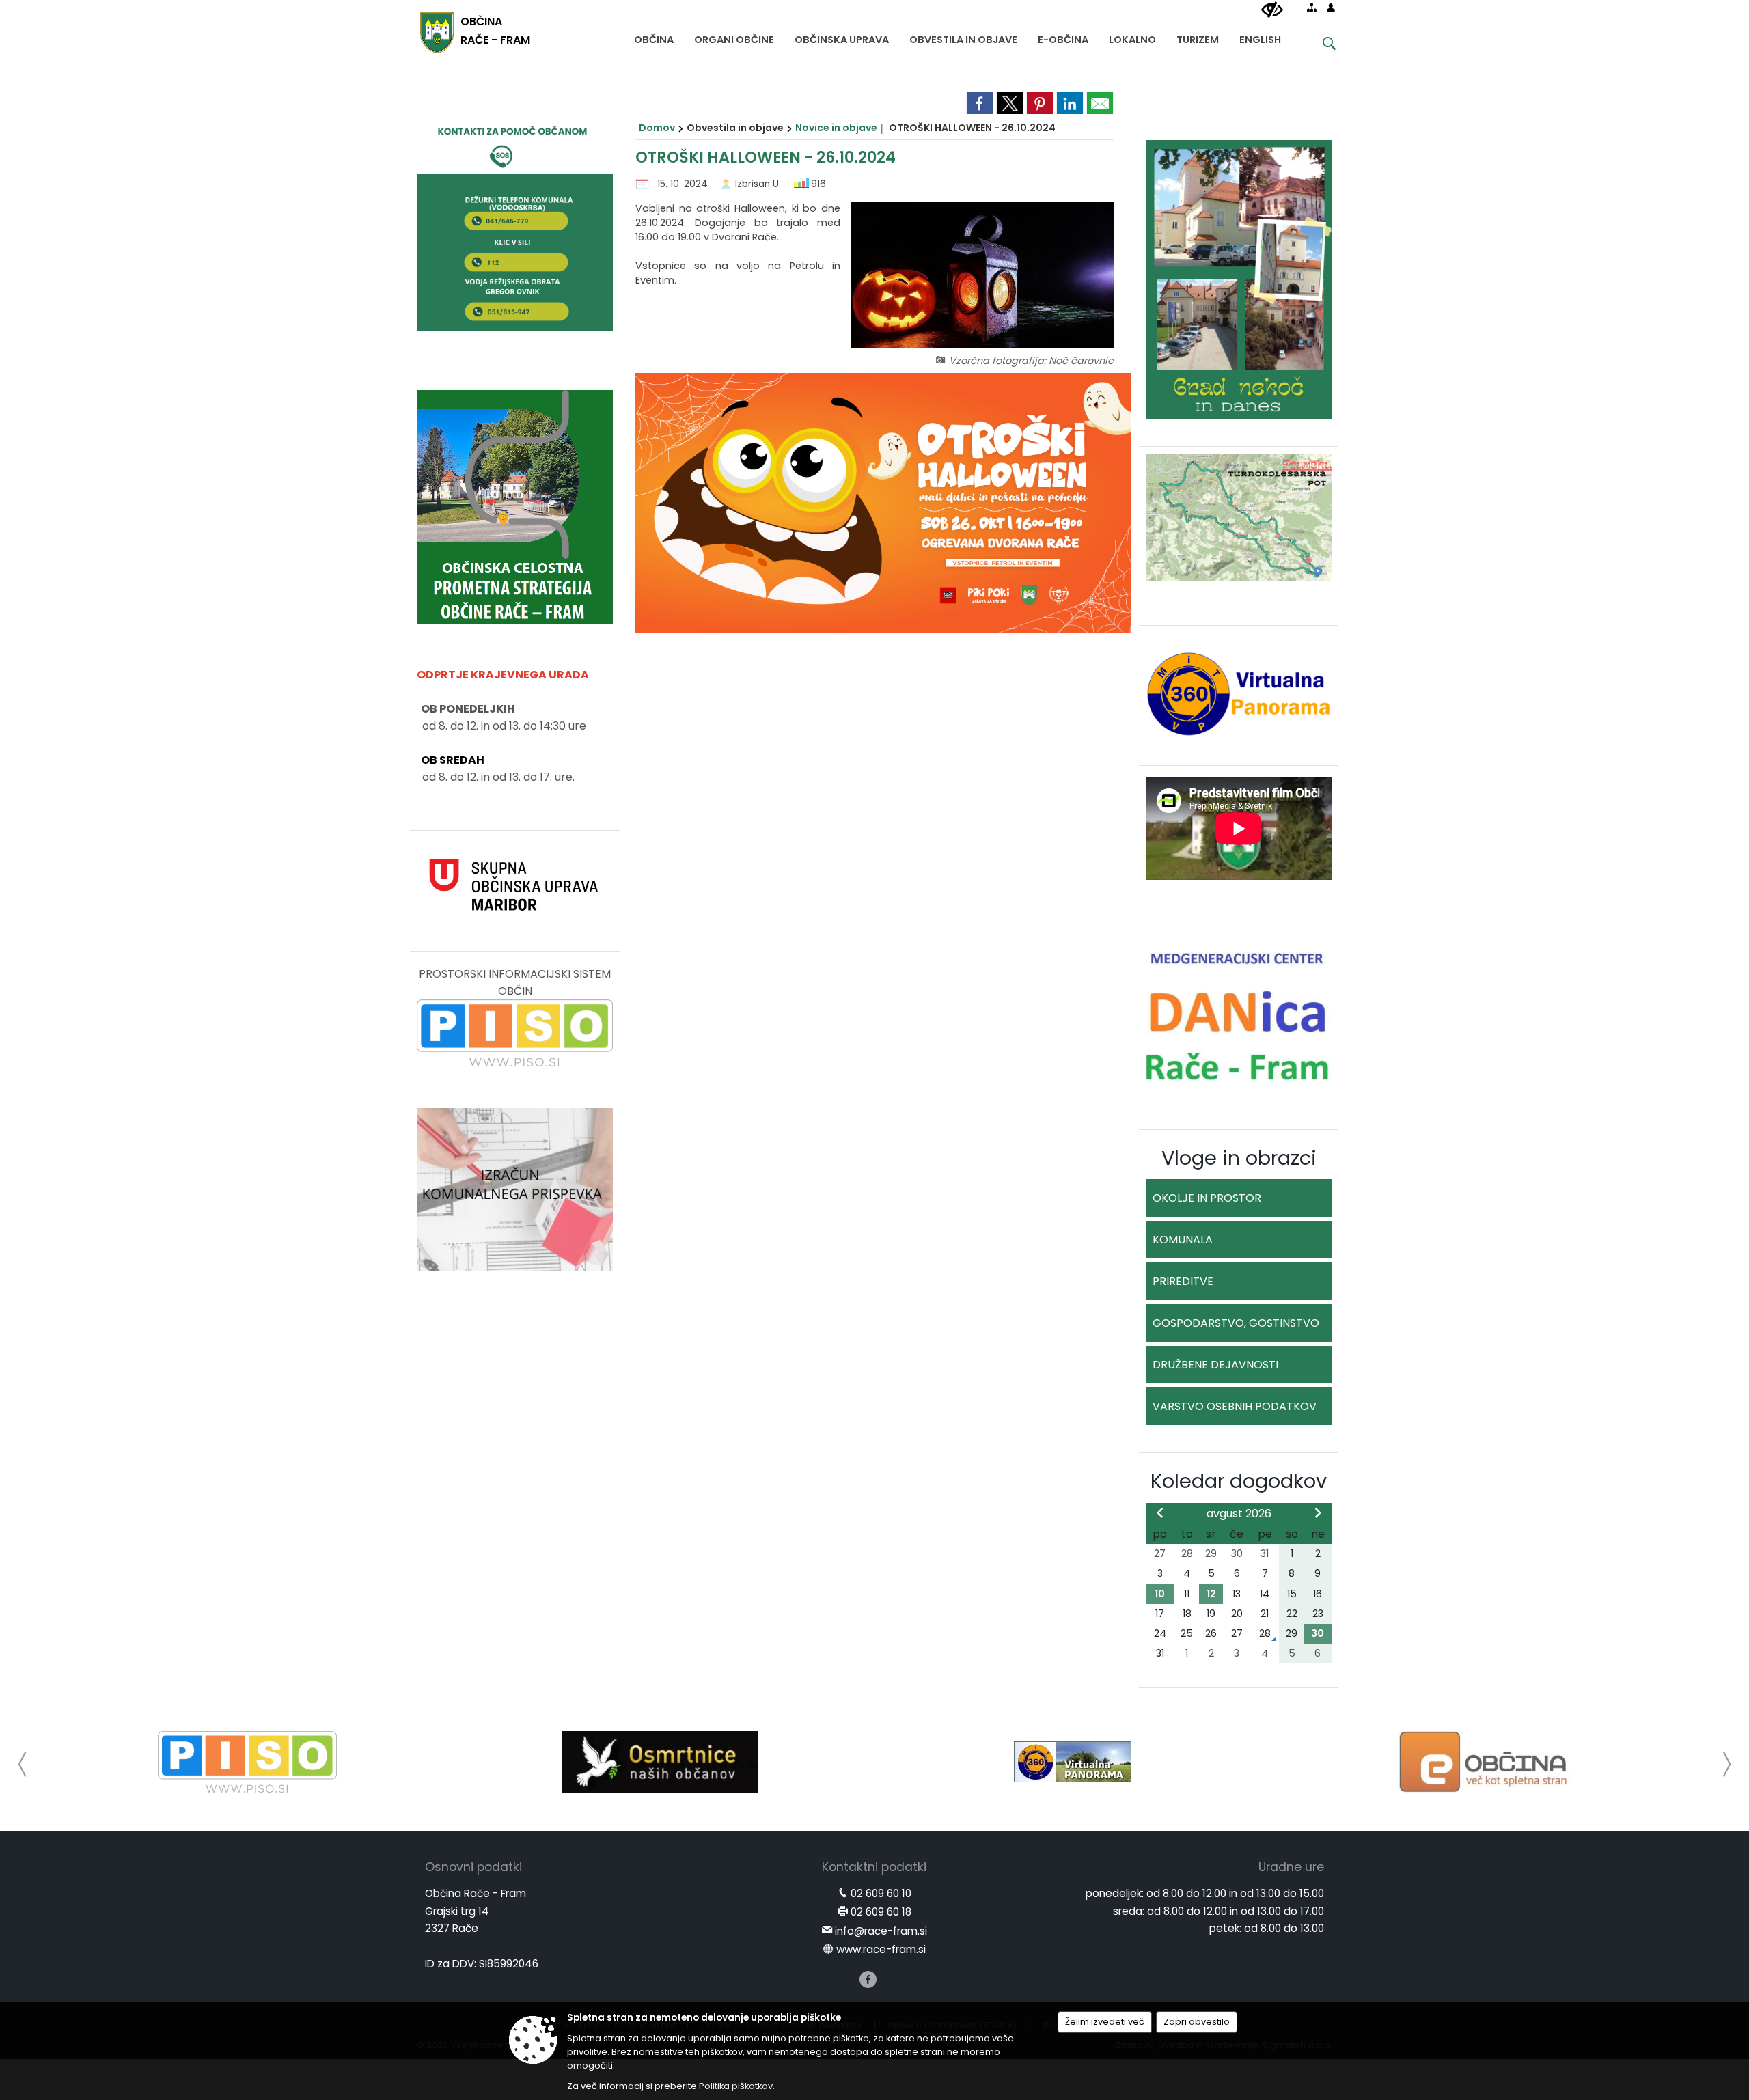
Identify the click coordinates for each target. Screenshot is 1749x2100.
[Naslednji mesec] (1318, 1512)
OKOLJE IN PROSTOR (1207, 1198)
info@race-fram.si (881, 1931)
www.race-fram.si (881, 1949)
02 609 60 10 (881, 1893)
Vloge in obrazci (1239, 1158)
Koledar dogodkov (1239, 1481)
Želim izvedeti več (1105, 2022)
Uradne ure (1291, 1867)
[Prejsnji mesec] (1160, 1512)
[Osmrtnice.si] (660, 1762)
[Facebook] (868, 1979)
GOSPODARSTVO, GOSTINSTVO (1236, 1323)
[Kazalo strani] (1312, 8)
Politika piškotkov (736, 2086)
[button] (23, 1764)
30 (1318, 1633)
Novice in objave (836, 128)
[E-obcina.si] (1486, 1762)
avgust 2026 (1239, 1514)
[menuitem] (654, 37)
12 (1211, 1594)
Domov (657, 128)
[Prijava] (1331, 8)
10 (1160, 1594)
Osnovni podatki (473, 1867)
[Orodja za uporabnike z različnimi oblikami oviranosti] (1272, 10)
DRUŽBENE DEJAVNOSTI (1215, 1365)
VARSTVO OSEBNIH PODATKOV (1235, 1406)
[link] (980, 103)
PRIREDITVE (1183, 1281)
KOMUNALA (1183, 1240)
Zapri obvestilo (1197, 2022)
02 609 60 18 (881, 1912)
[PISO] (248, 1762)
